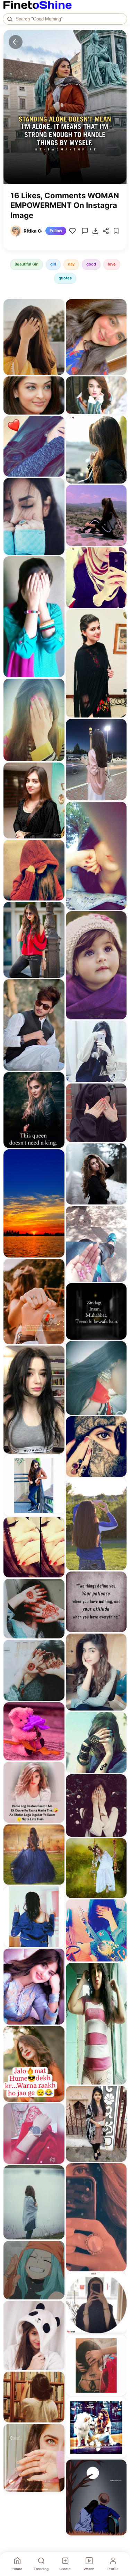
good (91, 264)
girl (53, 264)
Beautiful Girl (27, 264)
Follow (56, 231)
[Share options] (57, 307)
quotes (65, 278)
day (71, 264)
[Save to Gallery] (57, 319)
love (112, 264)
